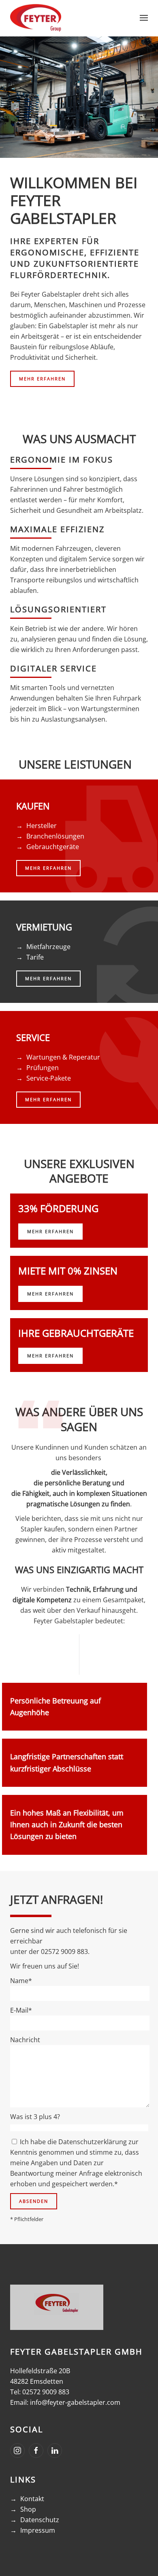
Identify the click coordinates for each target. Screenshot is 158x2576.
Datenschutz (40, 2520)
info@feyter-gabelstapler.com (75, 2402)
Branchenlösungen (55, 836)
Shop (28, 2509)
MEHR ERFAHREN (42, 379)
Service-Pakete (49, 1078)
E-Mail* (21, 2010)
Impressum (38, 2530)
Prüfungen (43, 1068)
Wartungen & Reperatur (63, 1057)
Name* (21, 1981)
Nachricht (25, 2040)
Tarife (35, 957)
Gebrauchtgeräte (53, 847)
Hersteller (42, 826)
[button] (144, 18)
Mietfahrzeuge (48, 947)
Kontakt (32, 2499)
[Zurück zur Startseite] (36, 18)
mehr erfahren (50, 1231)
